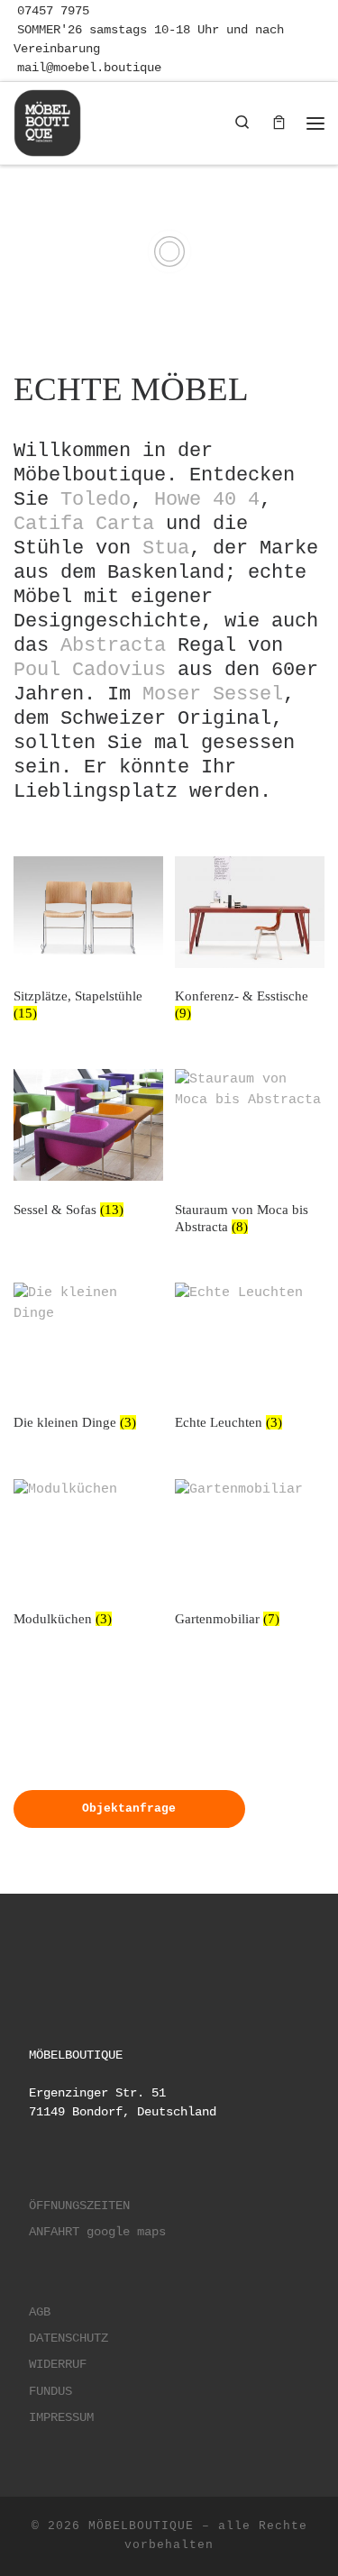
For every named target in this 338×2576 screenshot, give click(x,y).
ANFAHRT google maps (97, 2232)
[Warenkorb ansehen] (279, 123)
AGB (40, 2312)
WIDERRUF (58, 2365)
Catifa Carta (84, 524)
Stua (166, 548)
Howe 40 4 (207, 499)
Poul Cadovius (90, 670)
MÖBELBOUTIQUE (141, 2526)
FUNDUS (50, 2392)
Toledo (96, 499)
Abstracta (113, 645)
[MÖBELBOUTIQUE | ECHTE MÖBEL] (47, 120)
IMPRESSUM (61, 2418)
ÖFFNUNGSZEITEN (79, 2206)
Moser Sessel (213, 694)
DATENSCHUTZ (69, 2338)
